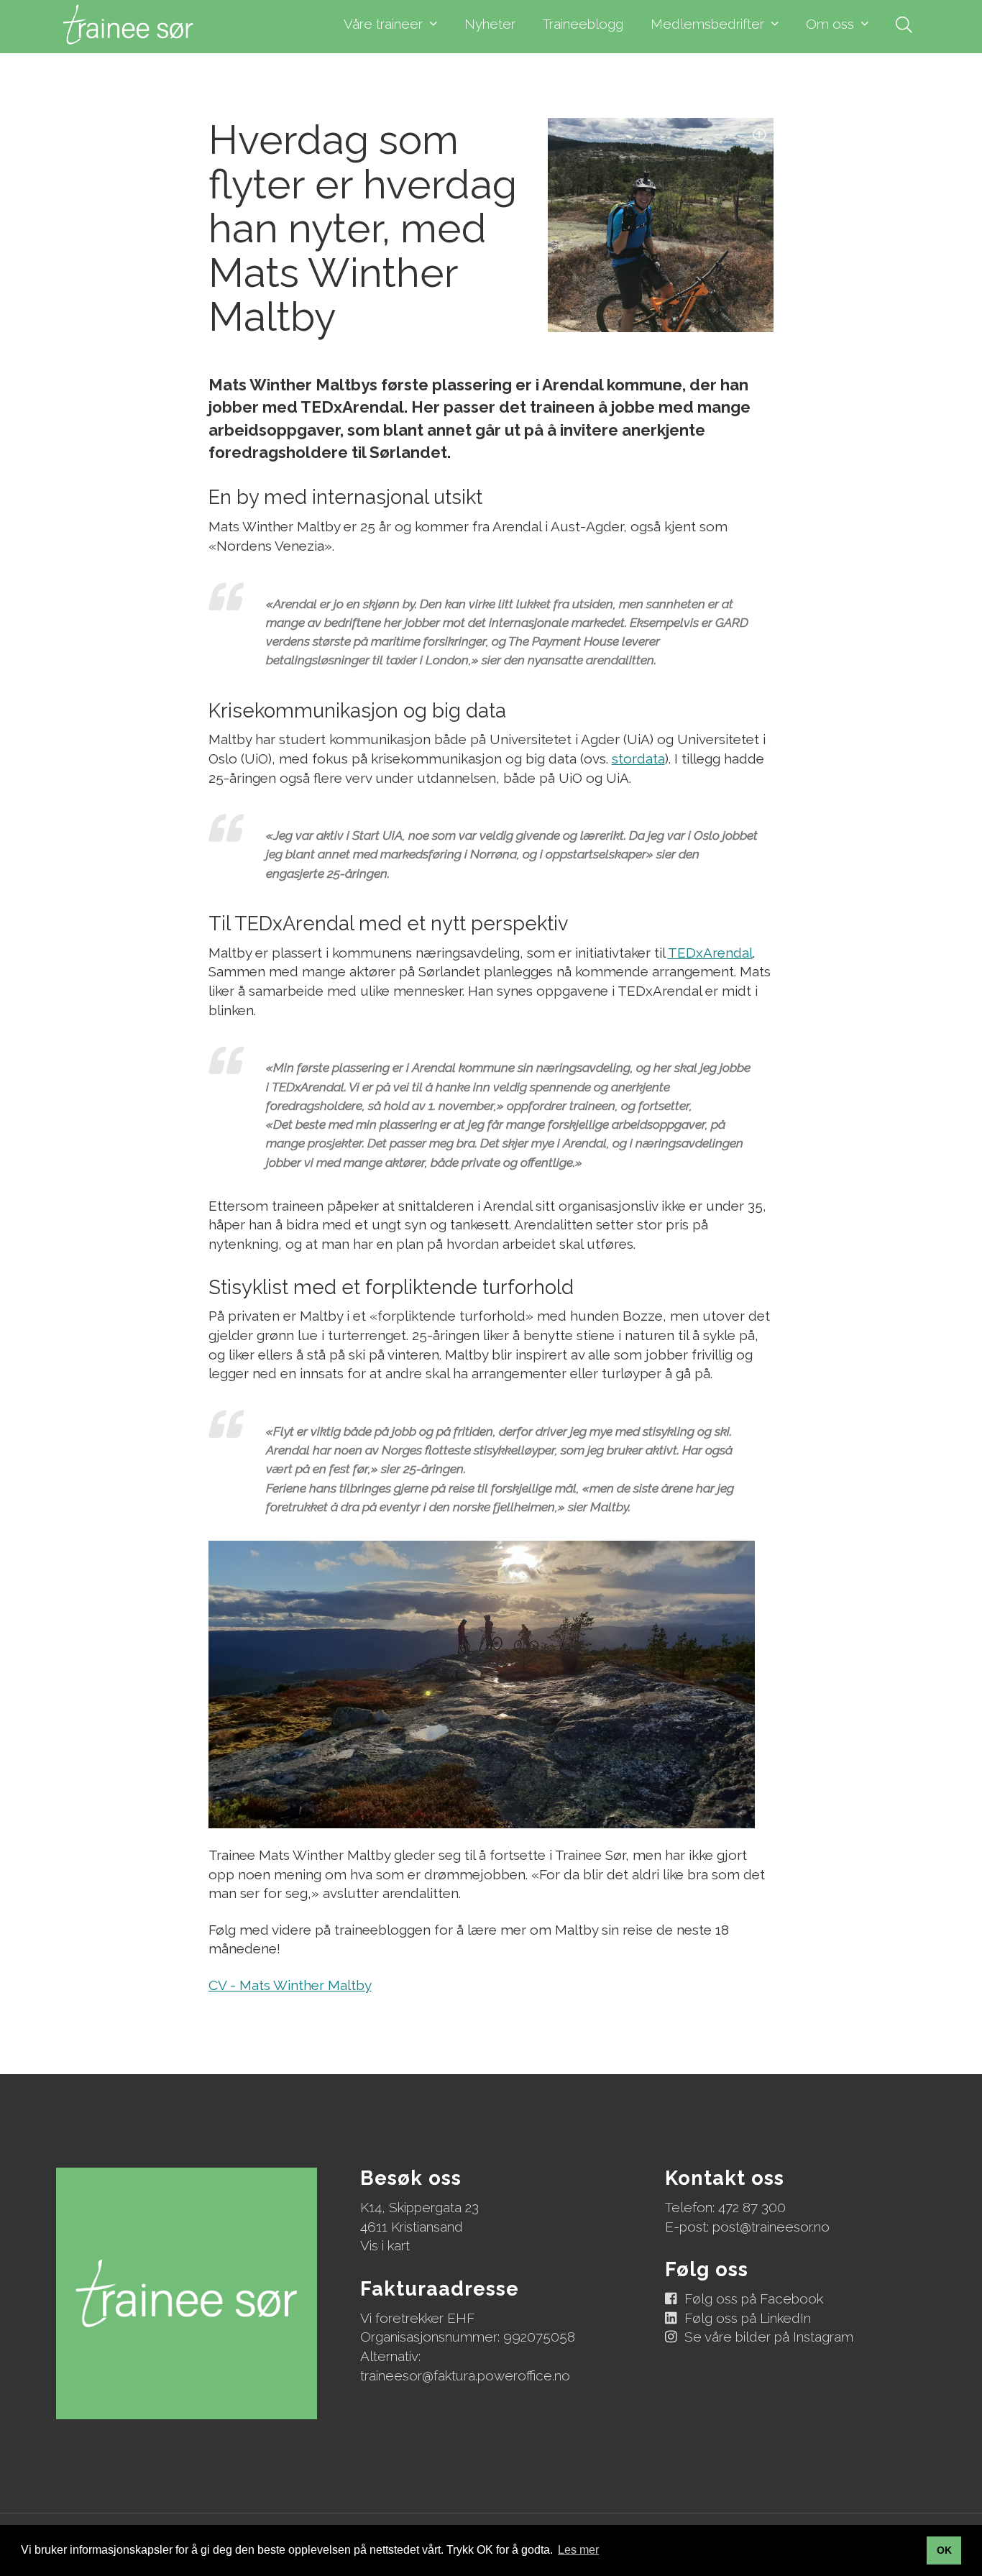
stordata (638, 758)
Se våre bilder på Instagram (769, 2337)
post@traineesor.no (771, 2227)
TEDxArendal (710, 953)
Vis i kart (385, 2245)
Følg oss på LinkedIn (748, 2318)
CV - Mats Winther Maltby (290, 1985)
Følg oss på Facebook (754, 2298)
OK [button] (944, 2550)
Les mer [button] (578, 2550)
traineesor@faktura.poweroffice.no (465, 2375)
